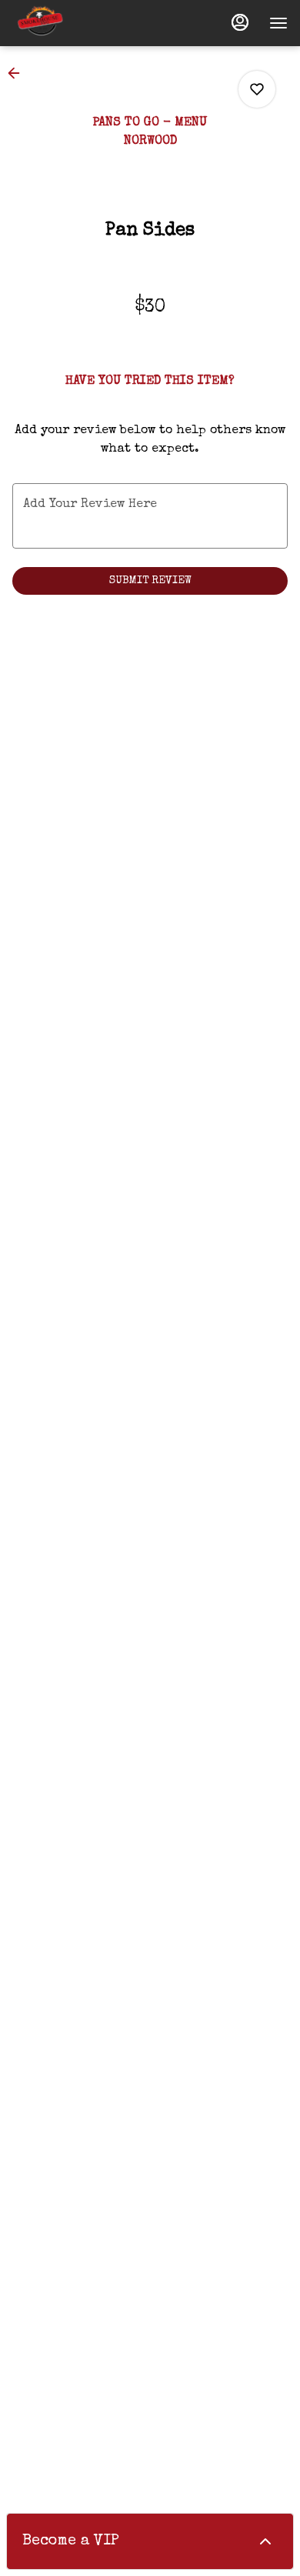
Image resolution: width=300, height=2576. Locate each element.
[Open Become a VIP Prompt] (265, 2541)
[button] (18, 73)
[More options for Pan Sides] (257, 89)
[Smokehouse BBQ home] (82, 23)
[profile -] (240, 22)
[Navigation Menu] (278, 23)
